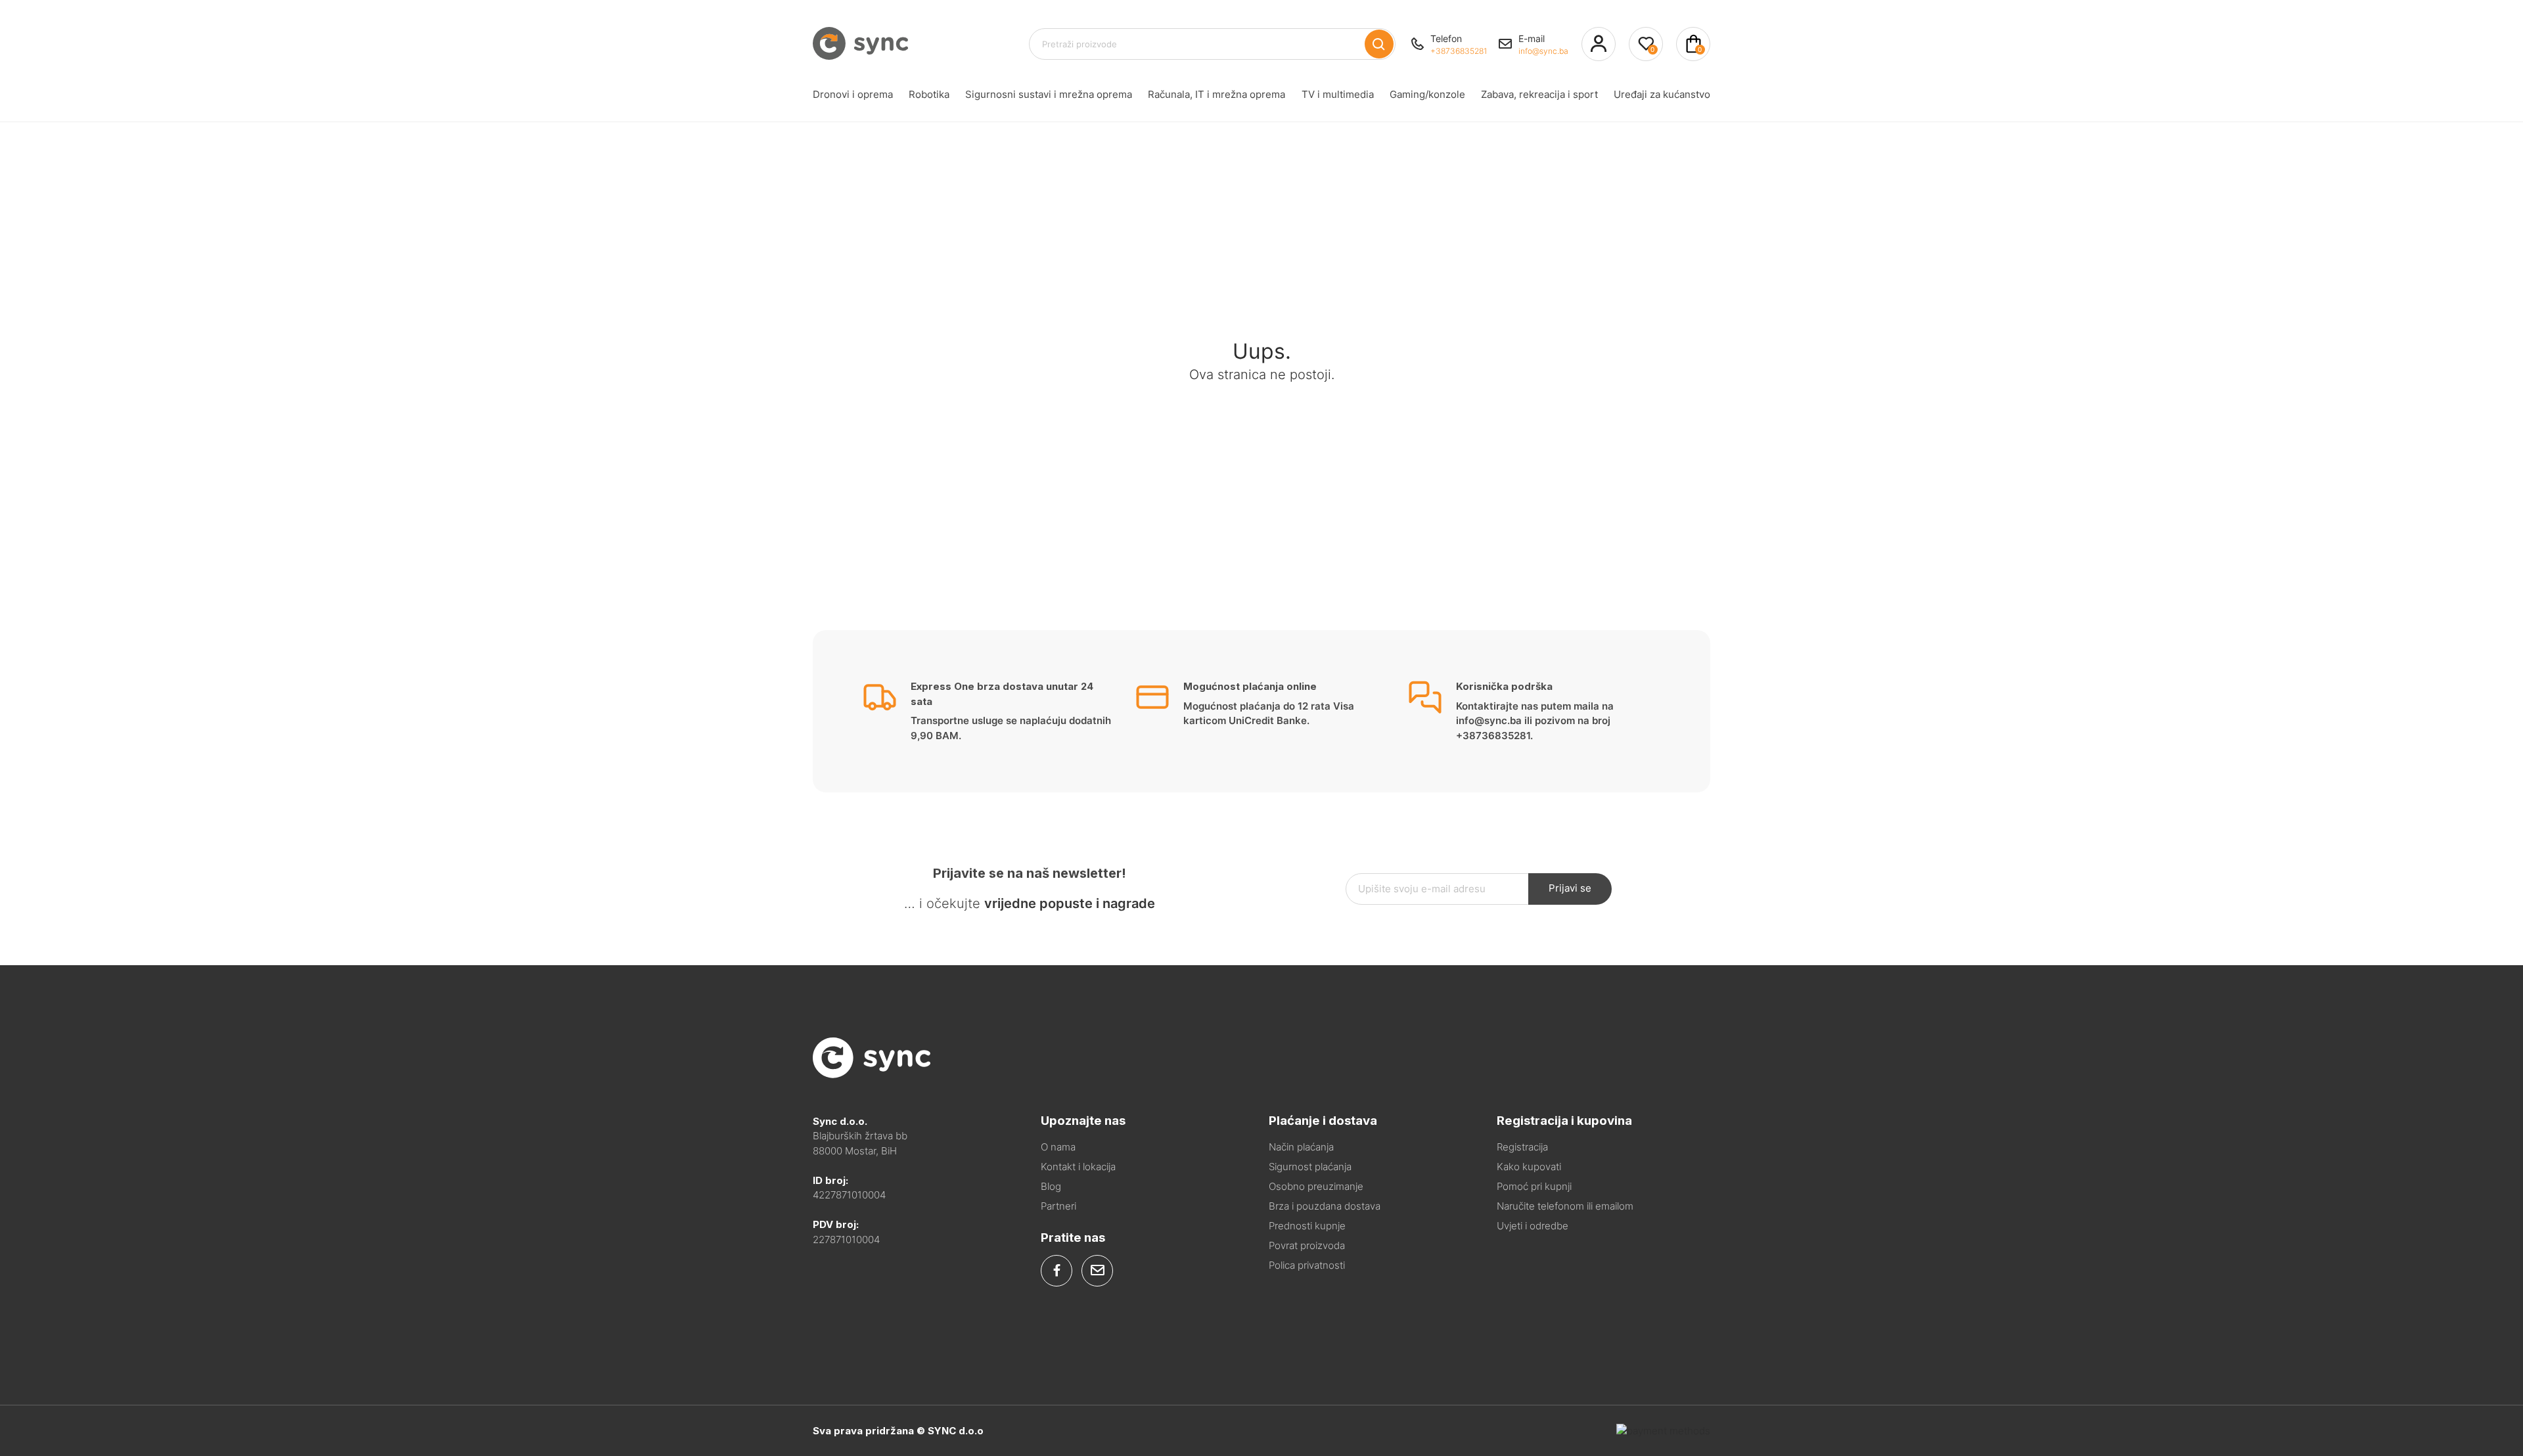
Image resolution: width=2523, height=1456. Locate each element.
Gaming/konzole (1427, 94)
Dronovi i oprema (853, 94)
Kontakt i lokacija (1078, 1167)
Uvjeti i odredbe (1533, 1226)
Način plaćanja (1301, 1147)
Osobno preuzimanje (1316, 1186)
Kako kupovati (1529, 1167)
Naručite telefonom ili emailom (1565, 1206)
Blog (1051, 1186)
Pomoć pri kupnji (1534, 1186)
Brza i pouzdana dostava (1325, 1206)
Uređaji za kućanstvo (1662, 94)
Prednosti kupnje (1307, 1226)
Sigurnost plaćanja (1310, 1167)
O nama (1058, 1147)
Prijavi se (1570, 888)
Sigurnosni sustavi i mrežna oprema (1049, 94)
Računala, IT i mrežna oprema (1216, 94)
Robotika (929, 94)
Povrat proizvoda (1307, 1245)
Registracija (1522, 1147)
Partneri (1058, 1206)
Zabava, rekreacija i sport (1539, 94)
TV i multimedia (1338, 94)
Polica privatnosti (1307, 1265)
